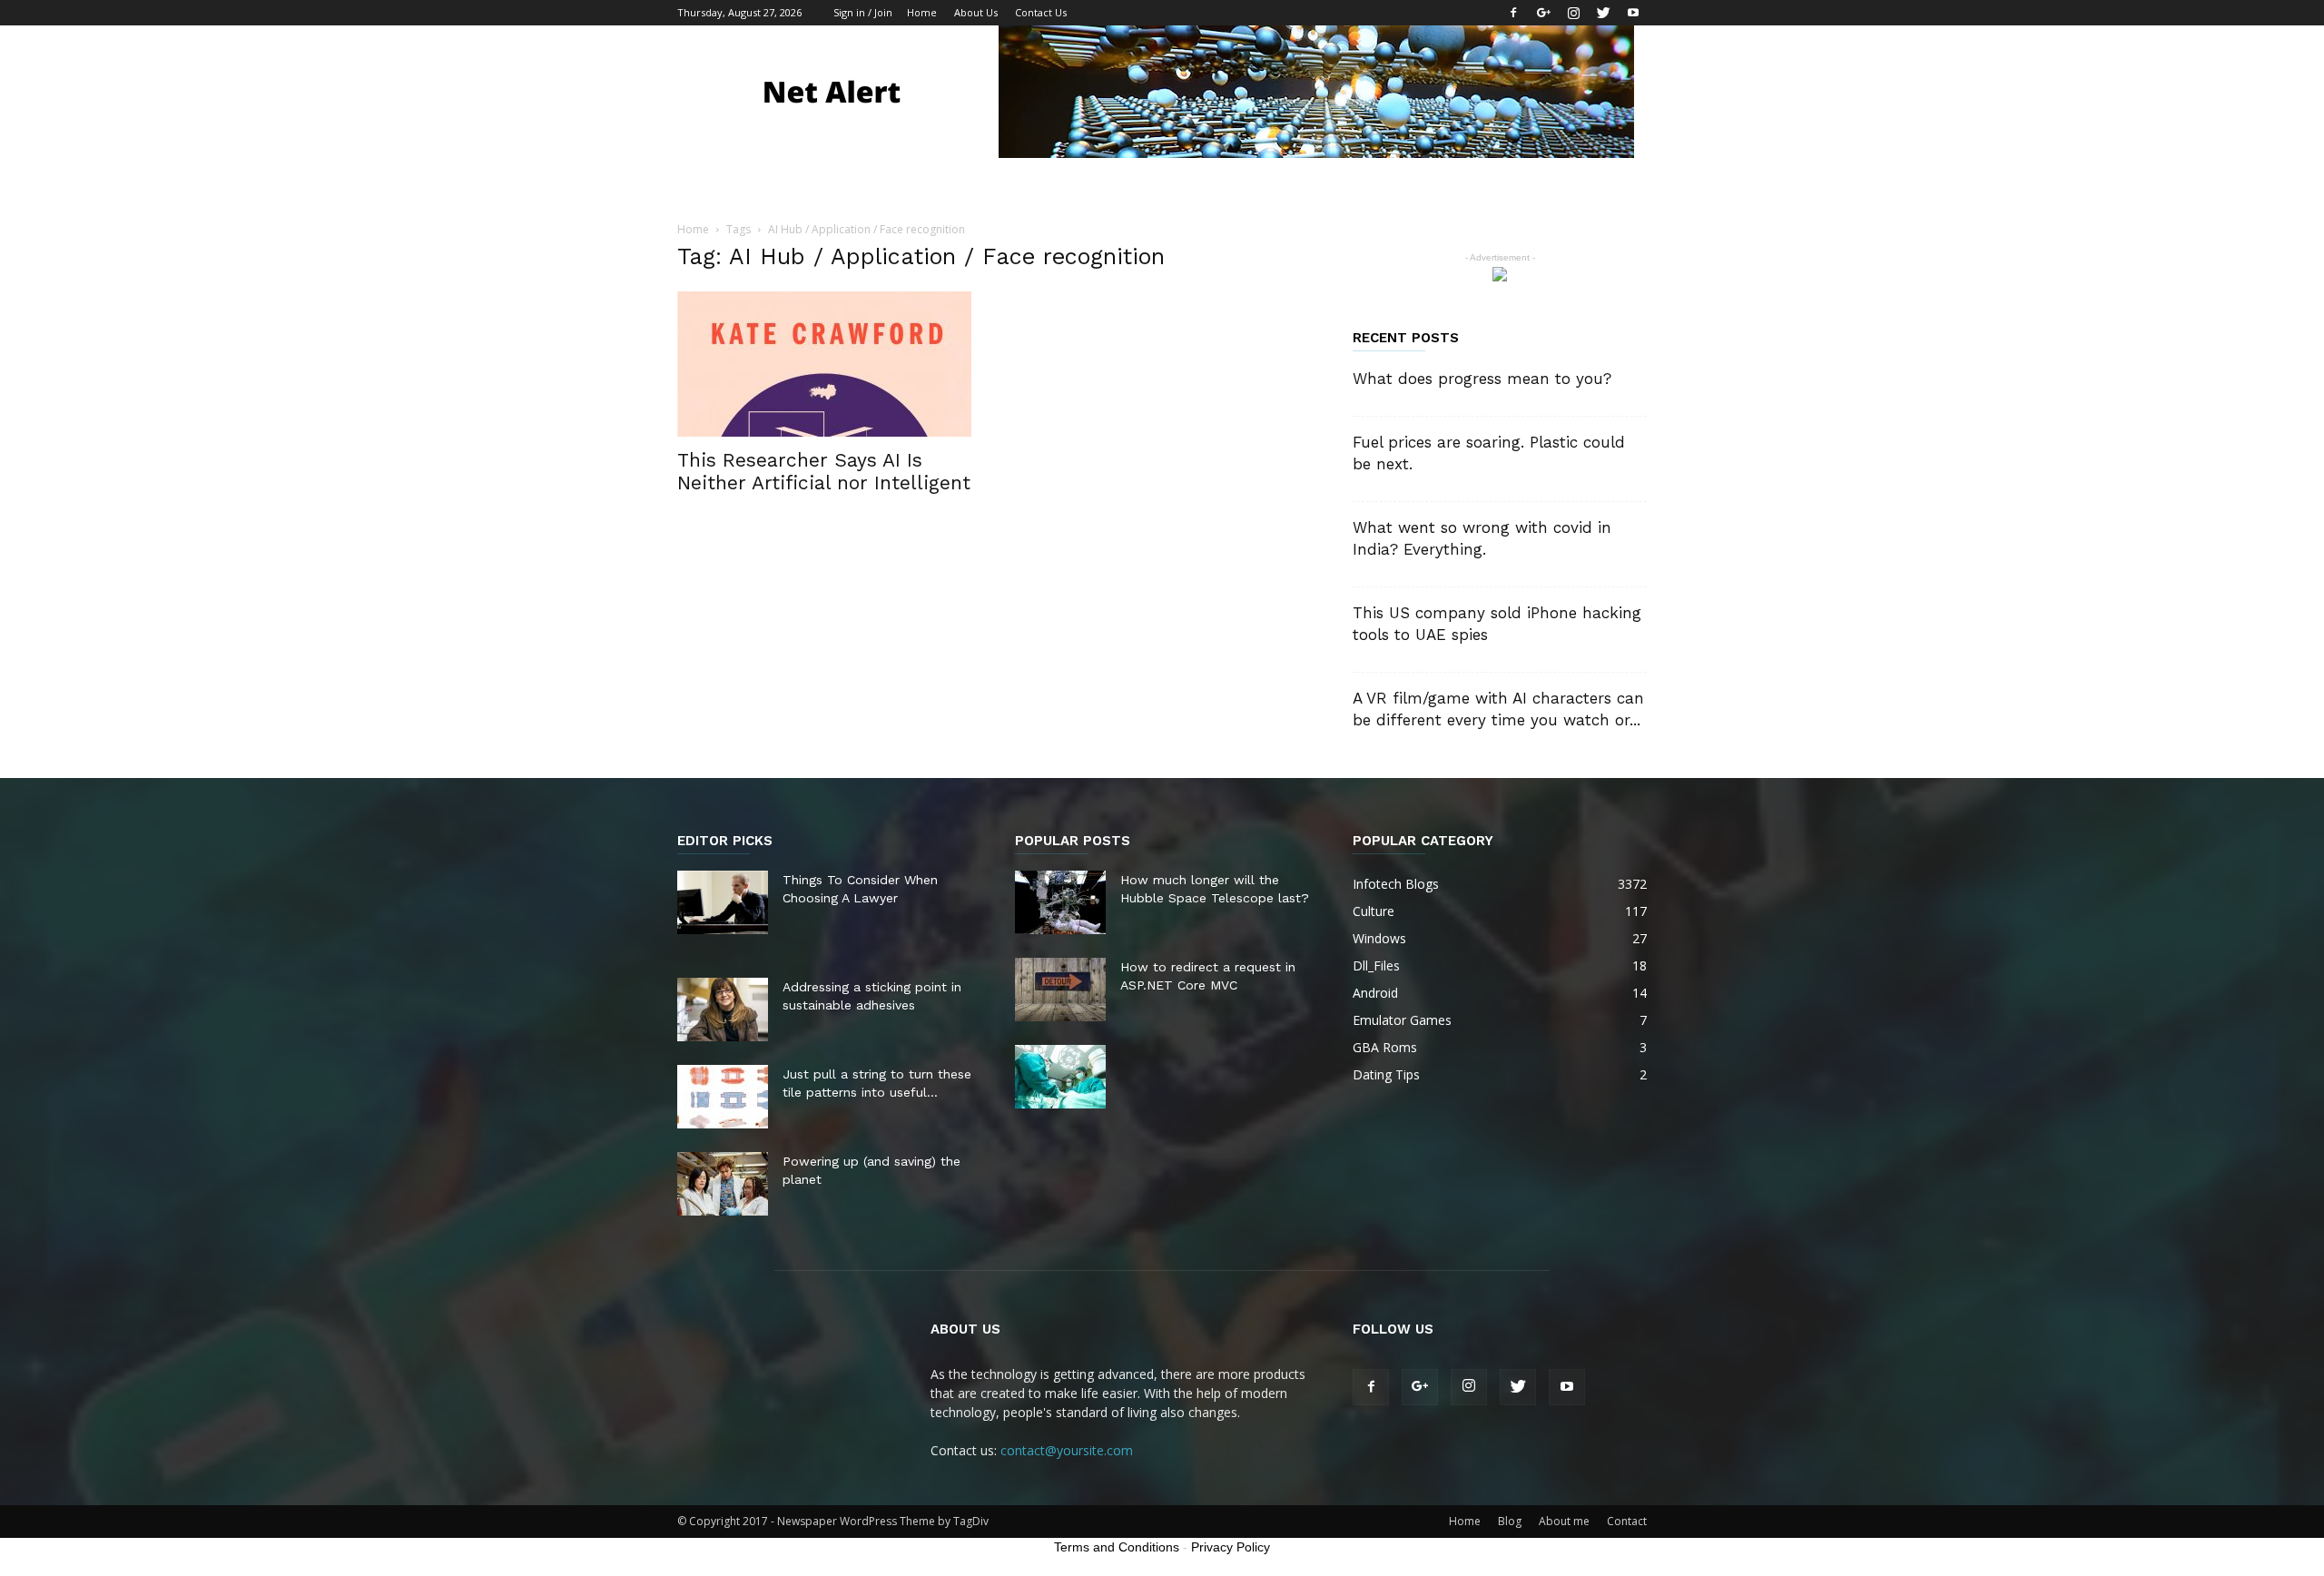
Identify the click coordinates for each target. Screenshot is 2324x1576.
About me (1564, 1521)
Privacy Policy (1231, 1547)
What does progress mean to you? (1482, 379)
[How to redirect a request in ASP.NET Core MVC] (1060, 990)
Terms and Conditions (1117, 1547)
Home (922, 12)
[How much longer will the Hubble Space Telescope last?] (1060, 902)
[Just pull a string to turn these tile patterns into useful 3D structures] (723, 1097)
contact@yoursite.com (1067, 1450)
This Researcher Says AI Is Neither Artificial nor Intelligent (824, 471)
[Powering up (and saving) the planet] (723, 1184)
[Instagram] (1573, 13)
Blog (1510, 1521)
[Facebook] (1513, 13)
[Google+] (1543, 13)
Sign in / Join (863, 12)
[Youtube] (1633, 13)
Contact (1627, 1521)
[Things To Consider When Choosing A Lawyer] (723, 902)
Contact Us (1041, 12)
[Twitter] (1603, 13)
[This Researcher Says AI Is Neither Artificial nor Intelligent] (824, 364)
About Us (976, 12)
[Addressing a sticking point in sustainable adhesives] (723, 1010)
